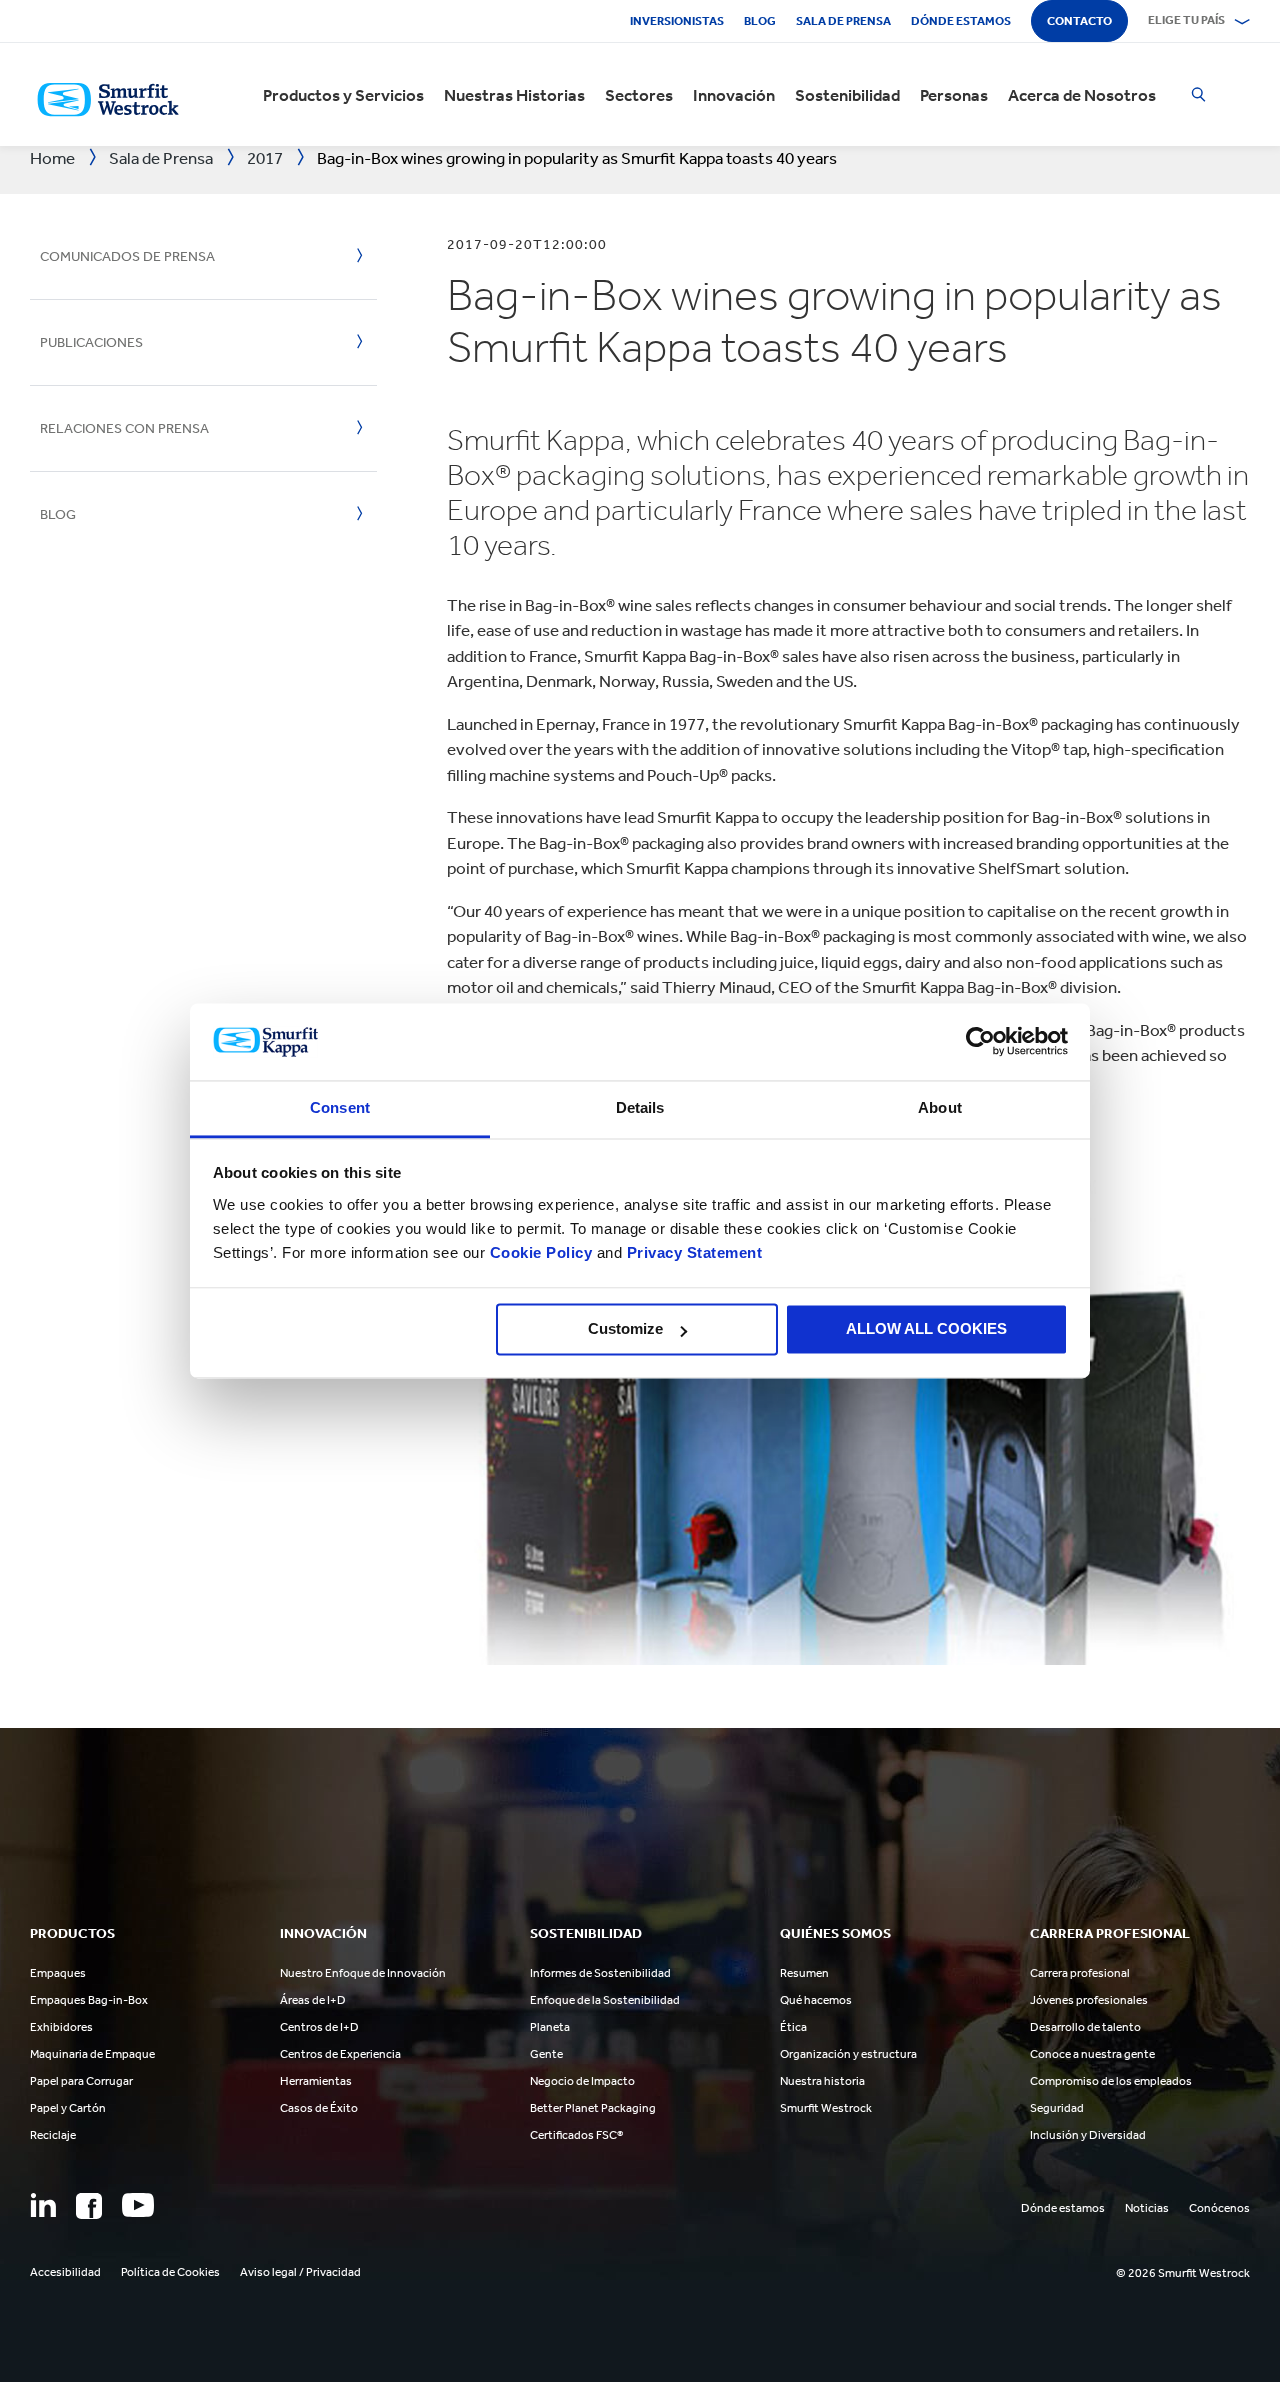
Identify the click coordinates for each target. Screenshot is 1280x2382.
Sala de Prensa (843, 21)
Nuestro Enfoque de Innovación (363, 1973)
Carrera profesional (1080, 1973)
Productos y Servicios (343, 95)
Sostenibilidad (847, 95)
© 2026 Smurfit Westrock (1183, 2273)
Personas (954, 95)
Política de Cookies (170, 2272)
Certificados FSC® (576, 2135)
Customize (625, 1329)
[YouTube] (138, 2205)
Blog (760, 21)
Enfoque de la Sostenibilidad (605, 2000)
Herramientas (316, 2081)
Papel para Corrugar (81, 2081)
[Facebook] (89, 2206)
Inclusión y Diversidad (1088, 2135)
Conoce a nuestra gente (1092, 2054)
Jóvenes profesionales (1089, 2000)
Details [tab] (640, 1107)
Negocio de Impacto (582, 2081)
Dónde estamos (961, 21)
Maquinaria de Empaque (92, 2054)
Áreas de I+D (313, 2000)
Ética (793, 2027)
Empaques (58, 1973)
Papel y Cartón (68, 2108)
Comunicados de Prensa (127, 256)
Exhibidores (61, 2027)
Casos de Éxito (319, 2108)
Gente (546, 2054)
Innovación (734, 95)
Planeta (550, 2027)
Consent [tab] (340, 1107)
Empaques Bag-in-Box (89, 2000)
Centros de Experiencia (340, 2054)
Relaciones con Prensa (124, 428)
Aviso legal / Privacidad (300, 2272)
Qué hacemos (816, 2000)
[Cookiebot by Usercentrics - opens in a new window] (980, 1042)
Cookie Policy (541, 1252)
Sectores (639, 95)
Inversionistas (677, 21)
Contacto (1079, 21)
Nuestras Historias (514, 95)
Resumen (804, 1973)
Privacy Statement (692, 1252)
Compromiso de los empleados (1111, 2081)
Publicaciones (91, 342)
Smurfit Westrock (826, 2108)
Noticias (1147, 2208)
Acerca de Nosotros (1082, 95)
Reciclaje (53, 2135)
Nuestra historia (822, 2081)
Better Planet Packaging (593, 2108)
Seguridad (1057, 2108)
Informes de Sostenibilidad (600, 1973)
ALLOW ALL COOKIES (926, 1329)
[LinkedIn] (43, 2205)
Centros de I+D (319, 2027)
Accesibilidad (65, 2272)
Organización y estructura (848, 2054)
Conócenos (1219, 2208)
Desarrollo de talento (1085, 2027)
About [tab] (940, 1107)
